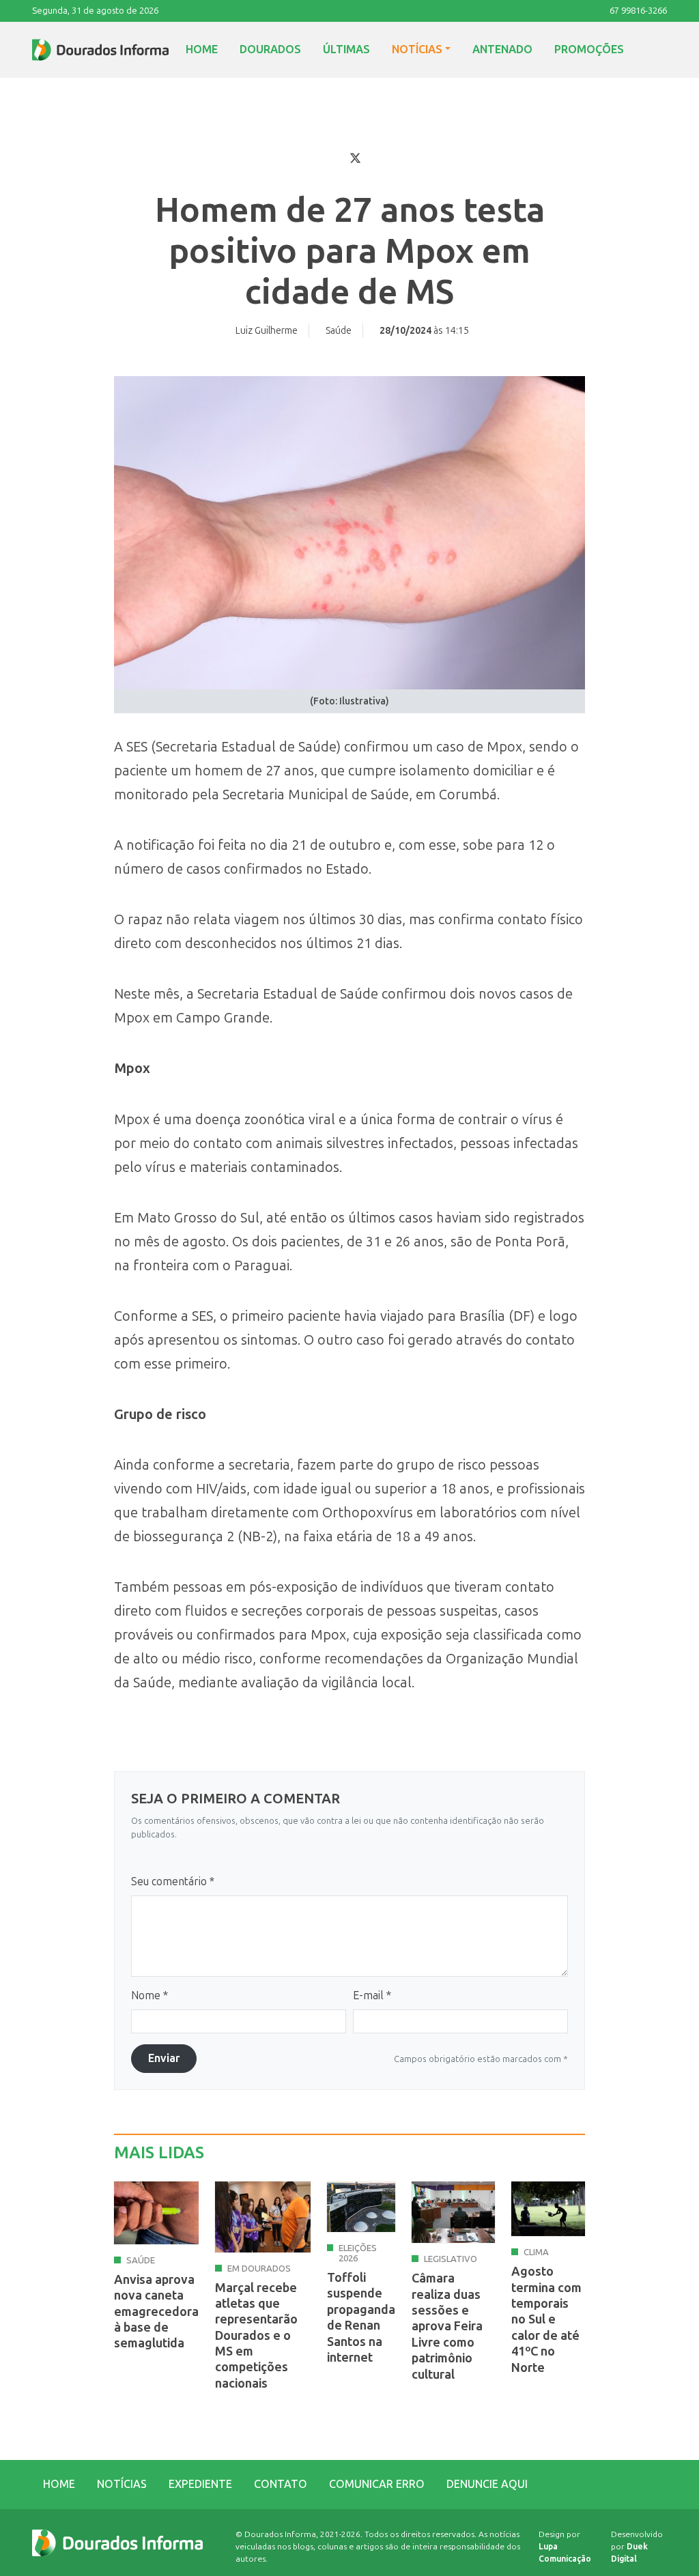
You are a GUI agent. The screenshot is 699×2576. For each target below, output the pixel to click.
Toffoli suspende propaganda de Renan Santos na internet (361, 2318)
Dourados (270, 49)
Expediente (200, 2484)
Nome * (149, 1995)
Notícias (417, 49)
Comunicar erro (377, 2484)
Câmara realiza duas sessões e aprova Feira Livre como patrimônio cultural (447, 2326)
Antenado (502, 49)
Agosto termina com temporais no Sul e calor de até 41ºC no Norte (546, 2319)
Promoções (589, 49)
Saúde (339, 331)
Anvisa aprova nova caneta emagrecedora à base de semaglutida (156, 2312)
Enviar (164, 2058)
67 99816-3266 (638, 11)
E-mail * (372, 1995)
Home (202, 49)
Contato (281, 2484)
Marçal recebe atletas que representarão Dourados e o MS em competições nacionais (256, 2336)
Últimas (346, 49)
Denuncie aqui (487, 2484)
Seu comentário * (173, 1881)
